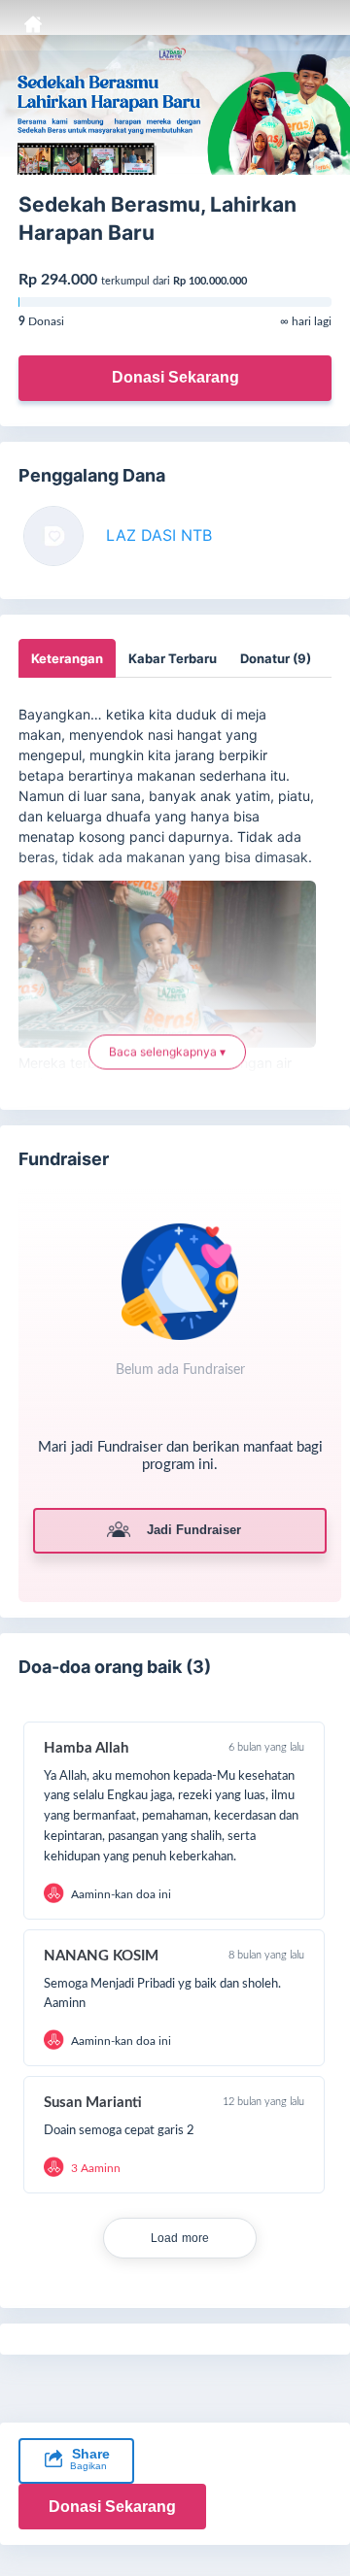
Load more (180, 2238)
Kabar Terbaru (173, 658)
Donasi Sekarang (175, 377)
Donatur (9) (276, 658)
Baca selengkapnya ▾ (167, 1048)
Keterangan (67, 658)
